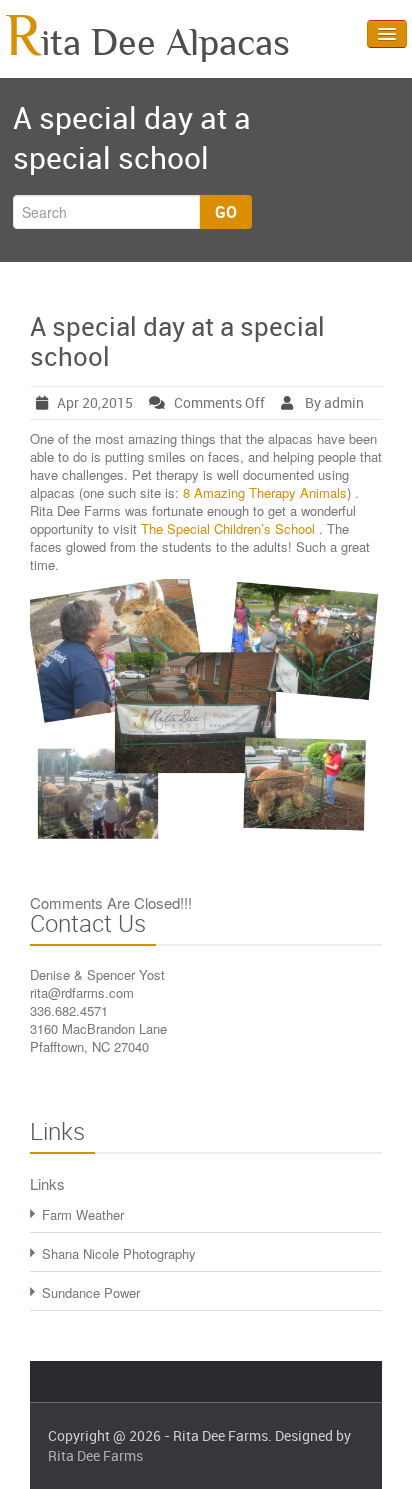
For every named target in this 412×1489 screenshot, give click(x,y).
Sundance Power (91, 1292)
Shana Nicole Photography (119, 1253)
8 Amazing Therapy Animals (265, 492)
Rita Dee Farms (95, 1455)
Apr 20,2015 (95, 402)
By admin (333, 402)
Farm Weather (83, 1214)
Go (226, 212)
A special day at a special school (177, 341)
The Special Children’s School (230, 528)
